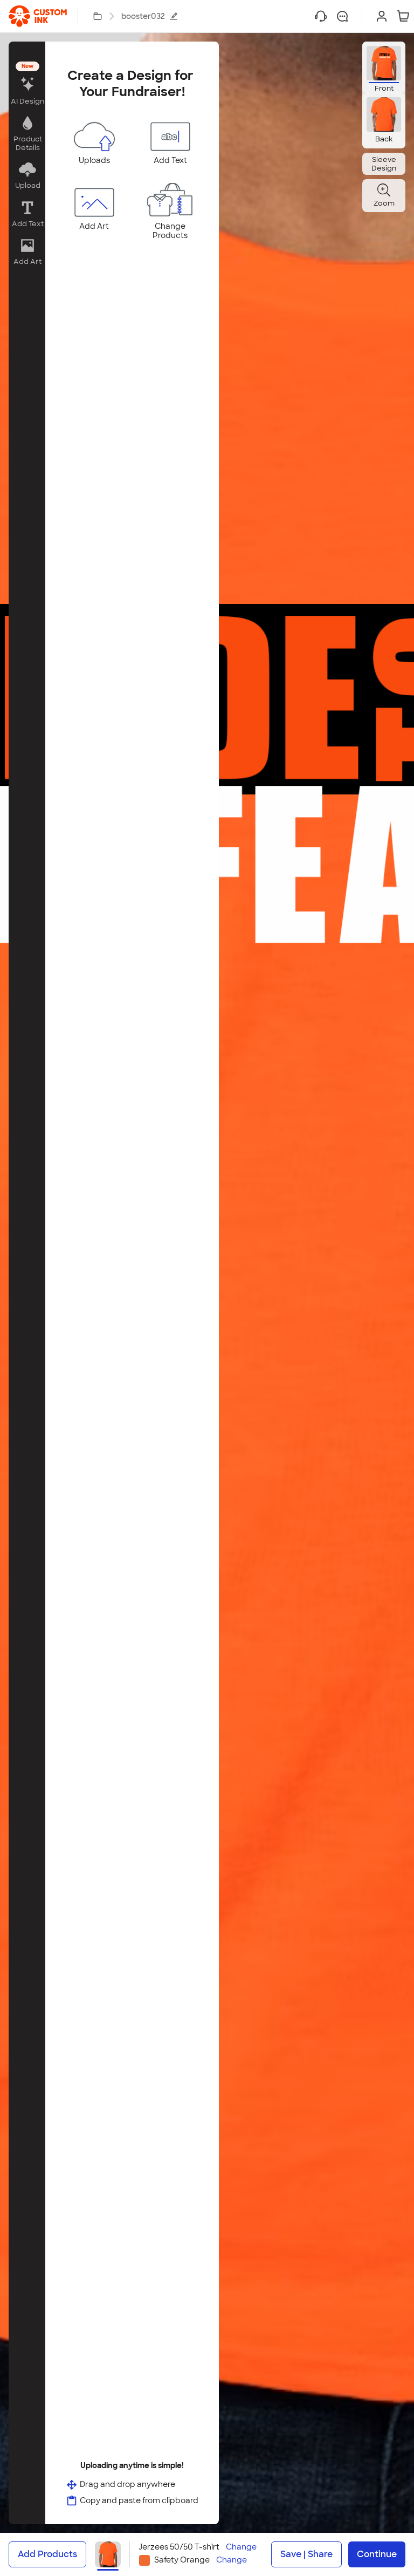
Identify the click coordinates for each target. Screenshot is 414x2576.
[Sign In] (382, 16)
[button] (27, 84)
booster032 (143, 16)
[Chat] (342, 16)
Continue (377, 2554)
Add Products (47, 2554)
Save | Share (306, 2554)
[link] (38, 16)
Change (241, 2547)
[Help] (321, 16)
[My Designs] (98, 16)
